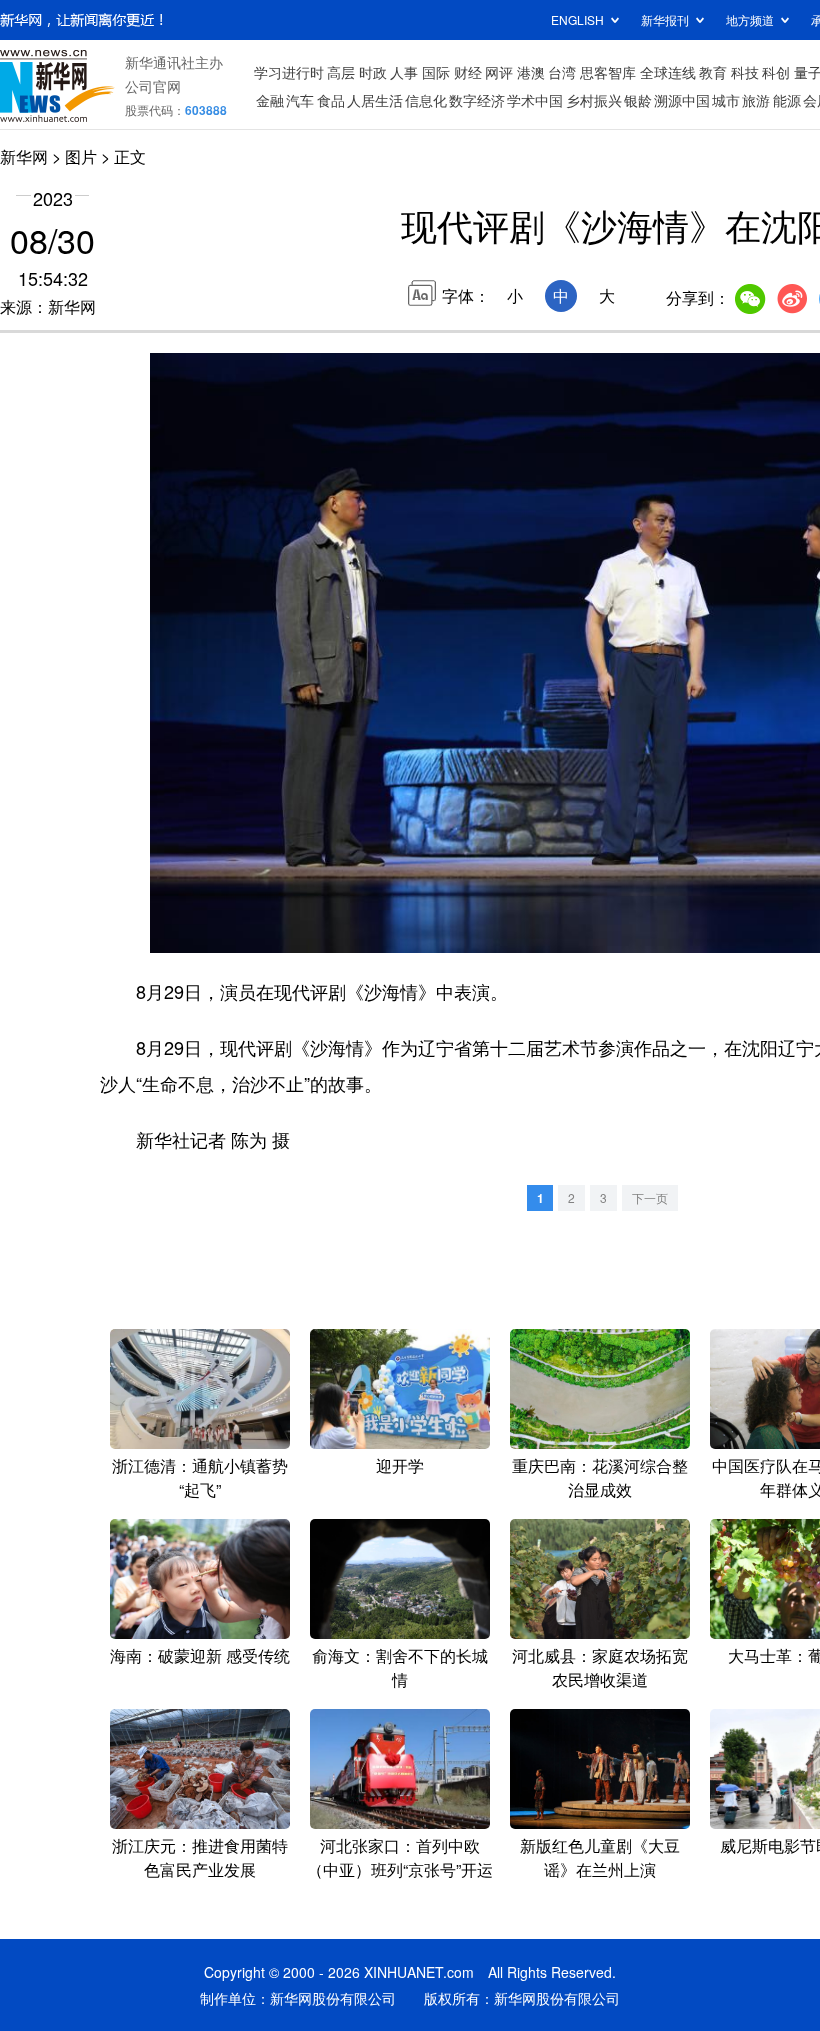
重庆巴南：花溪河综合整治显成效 (600, 1477)
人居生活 (375, 100)
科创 (776, 72)
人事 (404, 72)
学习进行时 (289, 72)
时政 (373, 72)
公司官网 (153, 86)
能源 (787, 100)
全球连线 (668, 72)
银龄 (638, 100)
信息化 (426, 100)
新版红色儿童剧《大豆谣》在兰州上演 (600, 1857)
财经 (468, 72)
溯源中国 (682, 100)
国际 (436, 72)
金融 (270, 100)
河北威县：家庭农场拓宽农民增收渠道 (600, 1667)
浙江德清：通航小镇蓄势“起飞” (200, 1477)
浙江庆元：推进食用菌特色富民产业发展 (200, 1857)
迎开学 (400, 1465)
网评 (499, 72)
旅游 (756, 100)
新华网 (24, 156)
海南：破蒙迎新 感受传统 (200, 1655)
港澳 (531, 72)
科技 (745, 72)
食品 (331, 100)
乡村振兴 (594, 100)
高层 (341, 72)
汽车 (300, 100)
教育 (713, 72)
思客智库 (608, 72)
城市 (726, 100)
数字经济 (477, 100)
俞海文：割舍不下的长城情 (400, 1667)
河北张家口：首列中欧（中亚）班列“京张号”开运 (400, 1857)
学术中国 (535, 100)
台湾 (562, 72)
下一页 (650, 1197)
